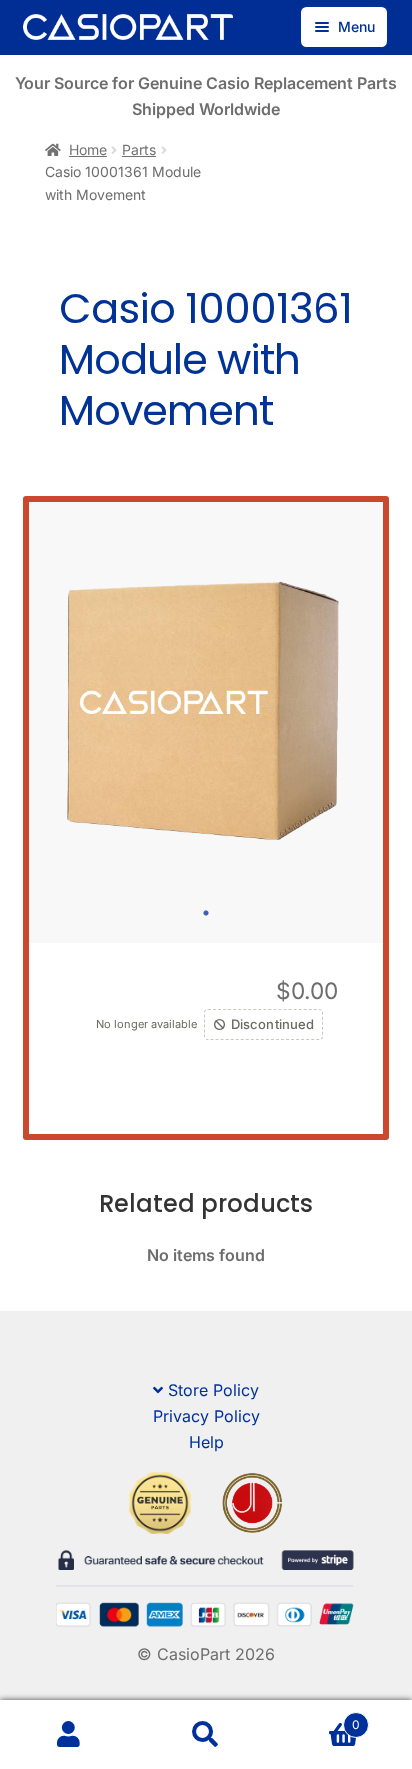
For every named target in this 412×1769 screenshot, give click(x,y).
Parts (139, 149)
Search (205, 1735)
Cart (318, 1717)
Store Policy (213, 1390)
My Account (68, 1735)
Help (206, 1442)
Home (88, 149)
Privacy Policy (206, 1416)
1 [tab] (206, 913)
